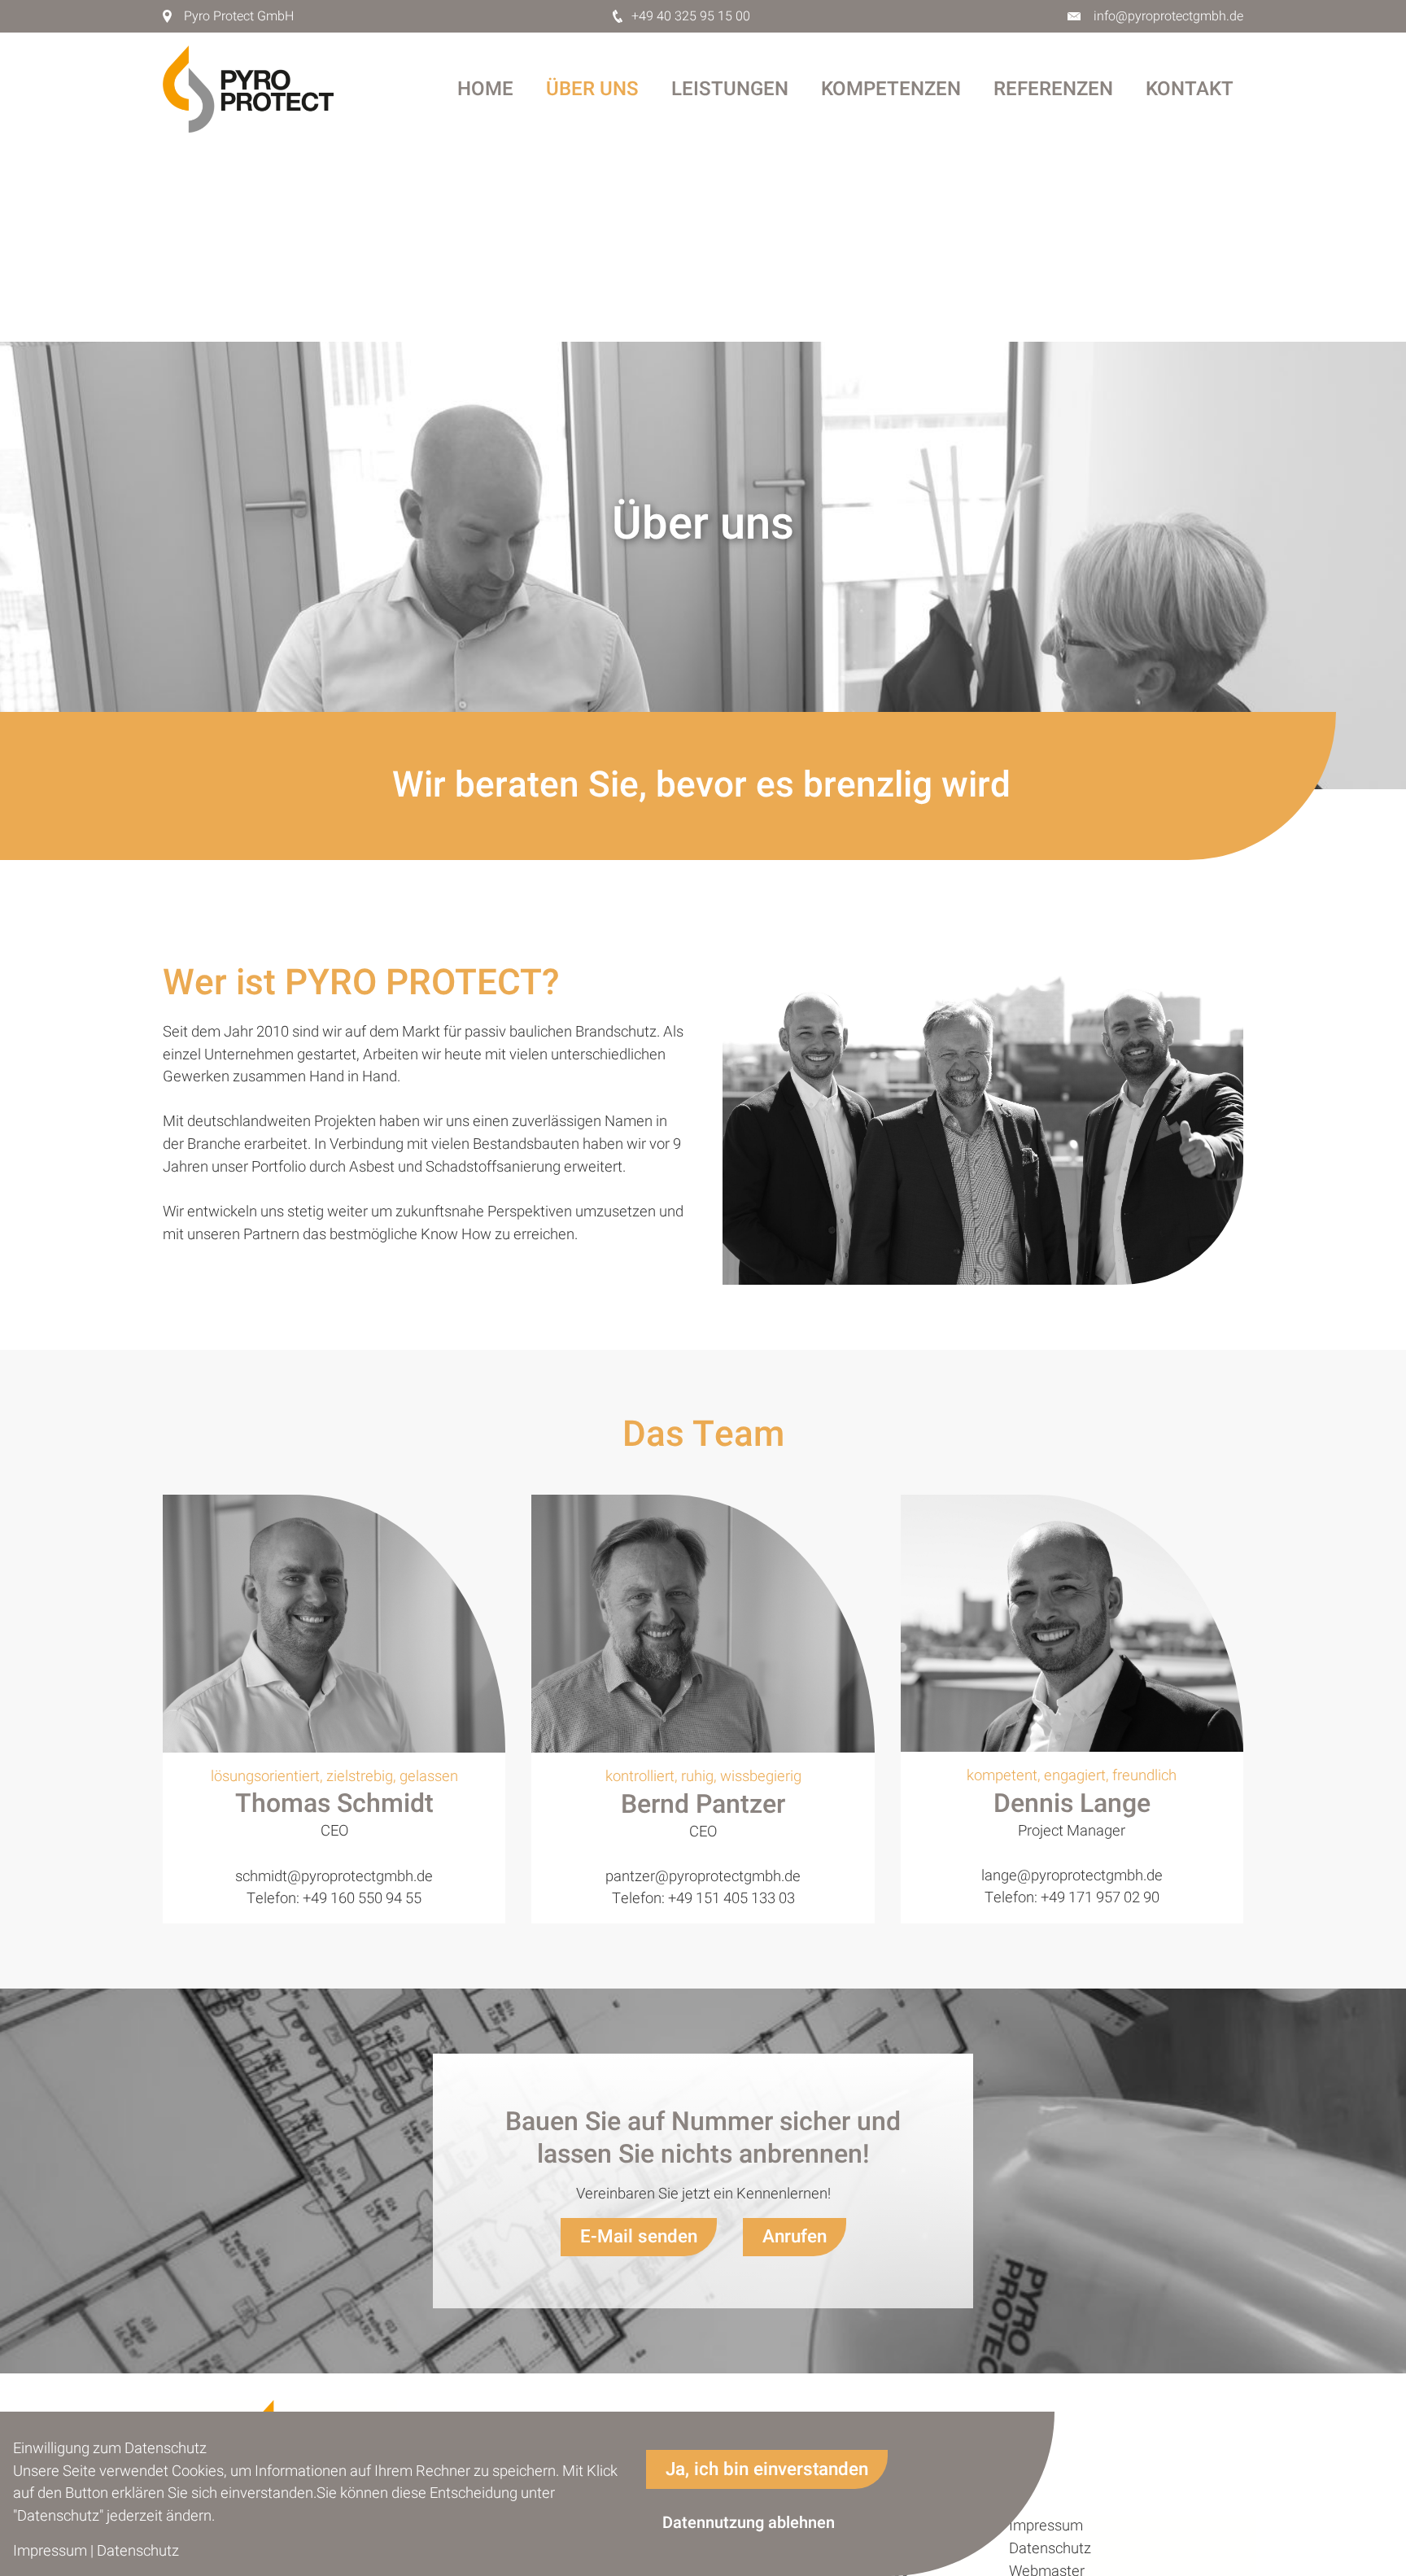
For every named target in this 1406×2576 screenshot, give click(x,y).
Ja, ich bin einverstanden (767, 2469)
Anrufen (795, 2237)
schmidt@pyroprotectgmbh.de (334, 1877)
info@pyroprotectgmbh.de (1168, 16)
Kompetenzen (891, 89)
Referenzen (1053, 89)
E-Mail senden (639, 2237)
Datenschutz (1050, 2549)
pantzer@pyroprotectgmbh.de (703, 1877)
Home (485, 89)
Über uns (592, 89)
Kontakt (1190, 89)
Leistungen (730, 89)
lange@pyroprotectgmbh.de (1072, 1876)
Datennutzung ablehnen (749, 2523)
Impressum (1046, 2526)
